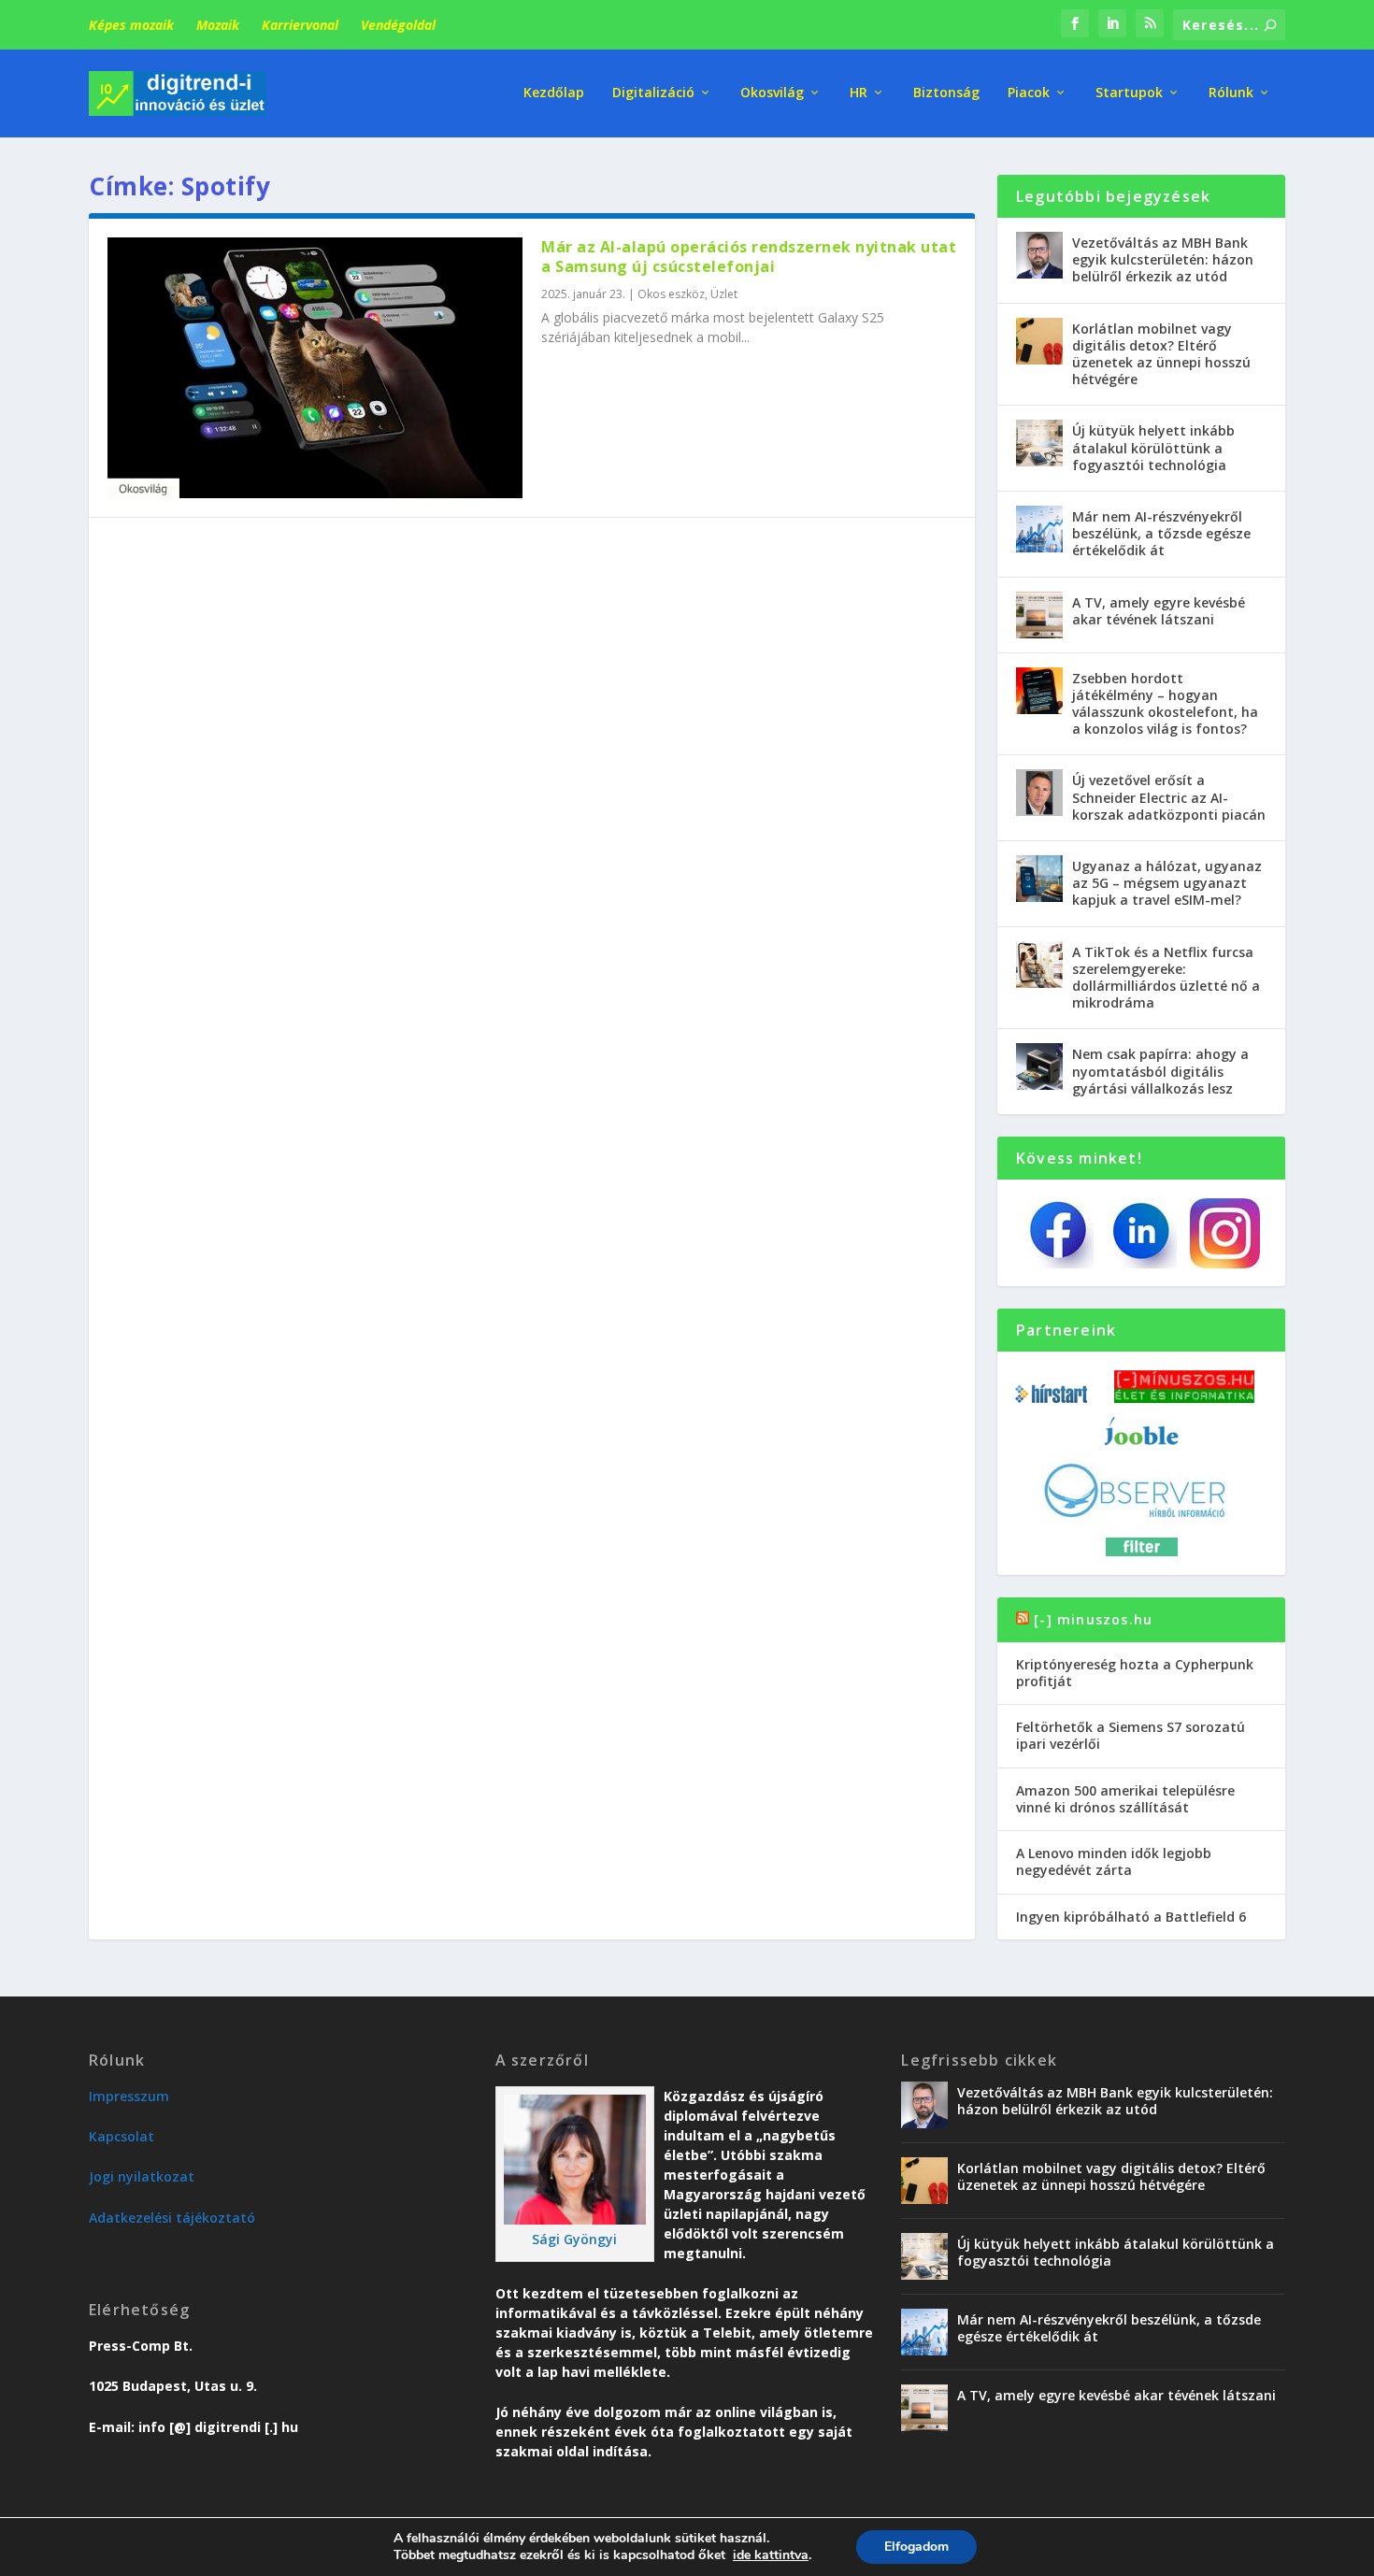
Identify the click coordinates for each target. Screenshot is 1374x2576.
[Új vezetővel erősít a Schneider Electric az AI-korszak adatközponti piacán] (1039, 793)
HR (859, 93)
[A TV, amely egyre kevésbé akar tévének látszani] (1039, 615)
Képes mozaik (131, 25)
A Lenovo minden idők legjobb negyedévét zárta (1114, 1861)
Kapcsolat (122, 2136)
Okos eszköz (671, 294)
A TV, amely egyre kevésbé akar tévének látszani (1159, 611)
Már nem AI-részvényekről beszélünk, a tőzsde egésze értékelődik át (1161, 533)
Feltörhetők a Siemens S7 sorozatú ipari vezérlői (1131, 1735)
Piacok (1029, 93)
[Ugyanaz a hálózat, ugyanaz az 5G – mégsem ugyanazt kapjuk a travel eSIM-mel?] (1039, 879)
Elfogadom (916, 2547)
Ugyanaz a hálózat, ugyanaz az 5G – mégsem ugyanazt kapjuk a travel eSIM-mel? (1167, 883)
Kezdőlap (554, 93)
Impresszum (129, 2096)
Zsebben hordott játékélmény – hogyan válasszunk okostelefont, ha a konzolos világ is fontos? (1165, 704)
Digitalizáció (653, 93)
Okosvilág (772, 93)
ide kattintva (771, 2555)
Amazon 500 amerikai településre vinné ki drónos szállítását (1125, 1799)
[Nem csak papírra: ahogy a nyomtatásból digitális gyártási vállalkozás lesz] (1039, 1066)
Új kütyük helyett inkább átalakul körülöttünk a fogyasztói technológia (1153, 447)
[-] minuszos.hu (1093, 1619)
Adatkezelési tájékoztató (172, 2218)
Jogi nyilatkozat (142, 2176)
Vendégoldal (398, 25)
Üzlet (724, 294)
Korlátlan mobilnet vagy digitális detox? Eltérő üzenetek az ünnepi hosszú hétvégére (1161, 354)
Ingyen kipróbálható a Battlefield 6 (1131, 1917)
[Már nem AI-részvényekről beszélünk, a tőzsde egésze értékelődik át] (1039, 529)
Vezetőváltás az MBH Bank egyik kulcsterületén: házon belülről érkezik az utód (1163, 259)
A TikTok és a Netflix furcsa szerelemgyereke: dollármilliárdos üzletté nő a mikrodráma (1166, 978)
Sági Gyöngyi (574, 2239)
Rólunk (1231, 93)
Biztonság (946, 93)
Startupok (1129, 93)
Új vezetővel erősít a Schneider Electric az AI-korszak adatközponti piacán (1169, 797)
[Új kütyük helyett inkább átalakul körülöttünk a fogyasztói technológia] (1039, 443)
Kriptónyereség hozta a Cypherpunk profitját (1135, 1673)
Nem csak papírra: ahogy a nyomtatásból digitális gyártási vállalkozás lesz (1160, 1071)
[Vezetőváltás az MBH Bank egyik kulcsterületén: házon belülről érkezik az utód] (1039, 255)
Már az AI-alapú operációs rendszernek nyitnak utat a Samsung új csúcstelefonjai (749, 257)
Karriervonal (300, 25)
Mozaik (218, 25)
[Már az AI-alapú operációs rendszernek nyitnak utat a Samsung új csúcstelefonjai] (315, 368)
